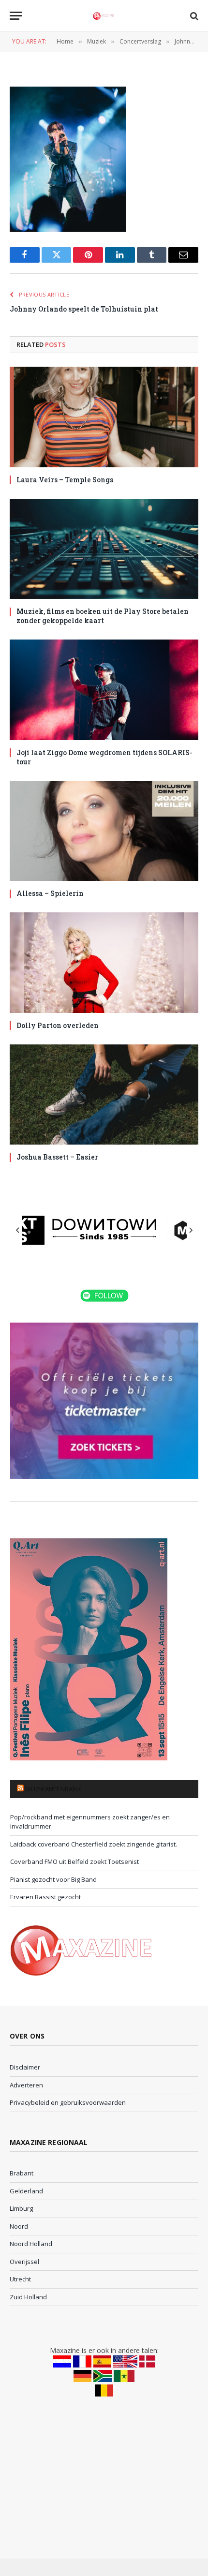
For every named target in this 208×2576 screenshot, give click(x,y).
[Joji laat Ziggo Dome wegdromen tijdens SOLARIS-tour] (104, 690)
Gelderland (26, 2191)
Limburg (21, 2208)
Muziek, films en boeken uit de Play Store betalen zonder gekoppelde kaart (103, 616)
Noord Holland (31, 2244)
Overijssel (24, 2262)
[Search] (193, 16)
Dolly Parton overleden (58, 1025)
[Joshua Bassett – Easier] (104, 1094)
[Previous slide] (18, 1230)
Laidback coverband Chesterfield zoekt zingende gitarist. (94, 1844)
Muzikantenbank (53, 1789)
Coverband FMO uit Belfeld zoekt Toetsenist (74, 1861)
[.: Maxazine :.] (104, 16)
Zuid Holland (28, 2297)
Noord (19, 2226)
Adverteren (26, 2085)
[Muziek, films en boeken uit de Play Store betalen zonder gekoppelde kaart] (104, 549)
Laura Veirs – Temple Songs (65, 480)
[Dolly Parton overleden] (104, 962)
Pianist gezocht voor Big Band (53, 1879)
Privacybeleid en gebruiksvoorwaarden (68, 2102)
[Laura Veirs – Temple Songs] (104, 417)
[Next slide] (191, 1230)
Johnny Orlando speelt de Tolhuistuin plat (84, 309)
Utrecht (20, 2279)
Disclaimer (25, 2067)
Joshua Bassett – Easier (57, 1157)
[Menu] (16, 16)
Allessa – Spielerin (50, 893)
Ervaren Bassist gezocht (45, 1897)
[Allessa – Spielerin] (104, 831)
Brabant (22, 2173)
